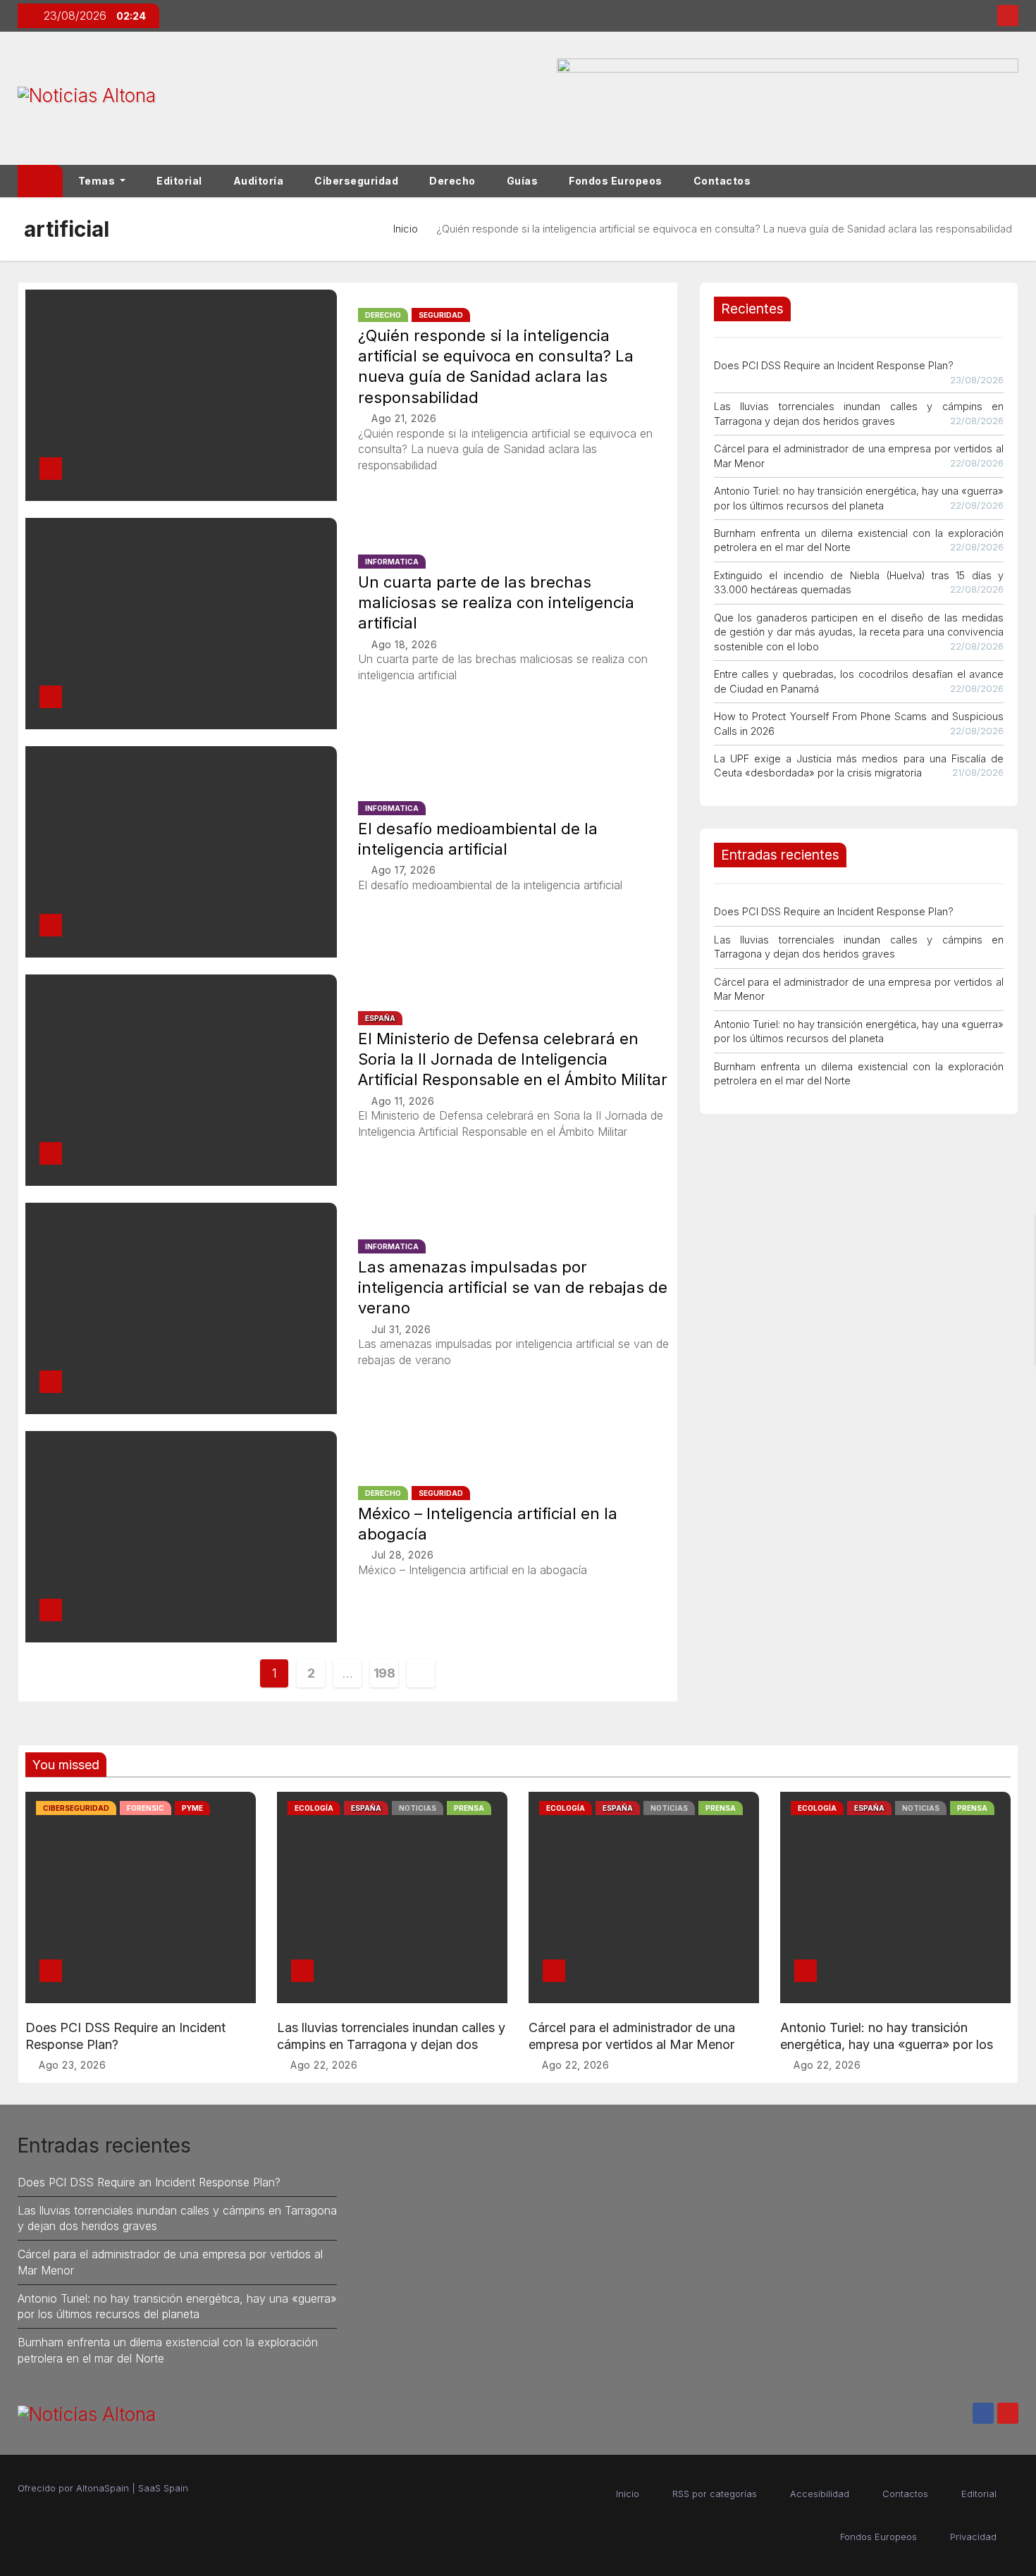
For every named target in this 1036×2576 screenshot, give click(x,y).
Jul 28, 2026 (402, 1555)
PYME (192, 1808)
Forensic (146, 1808)
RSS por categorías (715, 2494)
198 (384, 1673)
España (380, 1018)
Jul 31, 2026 (401, 1329)
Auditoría (259, 181)
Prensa (469, 1808)
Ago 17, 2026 (403, 870)
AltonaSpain (103, 2488)
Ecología (314, 1808)
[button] (1014, 181)
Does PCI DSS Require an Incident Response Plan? (834, 365)
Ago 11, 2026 (403, 1101)
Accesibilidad (820, 2494)
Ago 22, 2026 (324, 2065)
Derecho (452, 181)
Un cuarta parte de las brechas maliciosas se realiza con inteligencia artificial (496, 603)
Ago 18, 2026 (404, 644)
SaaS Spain (163, 2488)
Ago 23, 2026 (72, 2065)
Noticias (418, 1808)
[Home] (40, 181)
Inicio (406, 229)
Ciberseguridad (356, 181)
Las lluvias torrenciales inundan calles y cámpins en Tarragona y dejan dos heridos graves (391, 2044)
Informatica (392, 562)
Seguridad (441, 315)
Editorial (179, 181)
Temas (98, 181)
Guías (523, 181)
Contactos (722, 181)
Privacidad (973, 2537)
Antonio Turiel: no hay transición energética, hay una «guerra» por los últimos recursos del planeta (887, 2044)
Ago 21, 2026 (404, 418)
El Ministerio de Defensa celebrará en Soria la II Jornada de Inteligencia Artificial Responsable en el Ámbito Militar (513, 1059)
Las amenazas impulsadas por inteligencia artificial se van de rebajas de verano (513, 1288)
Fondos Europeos (616, 181)
